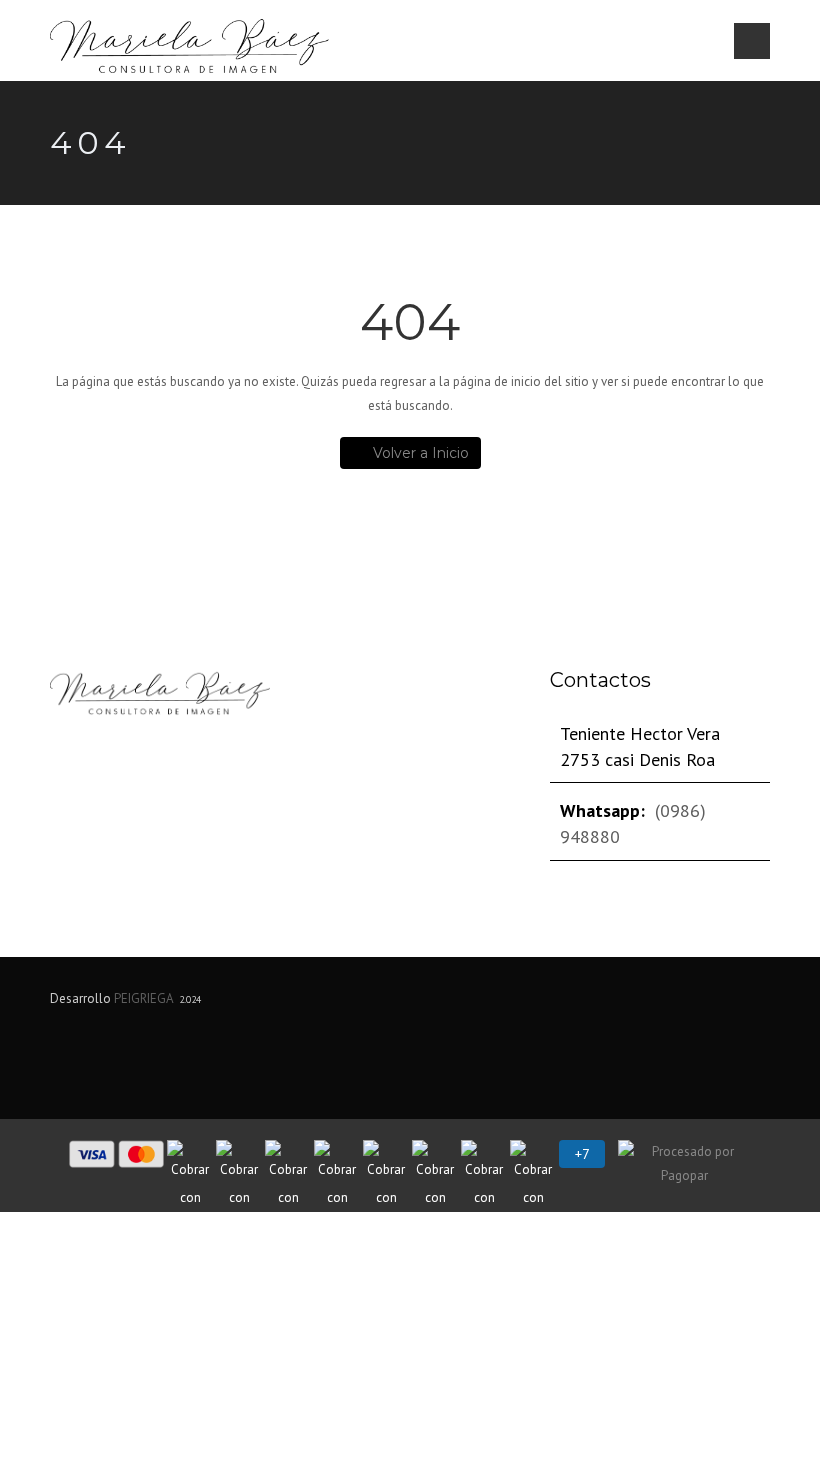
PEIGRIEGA (143, 998)
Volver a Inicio (421, 453)
